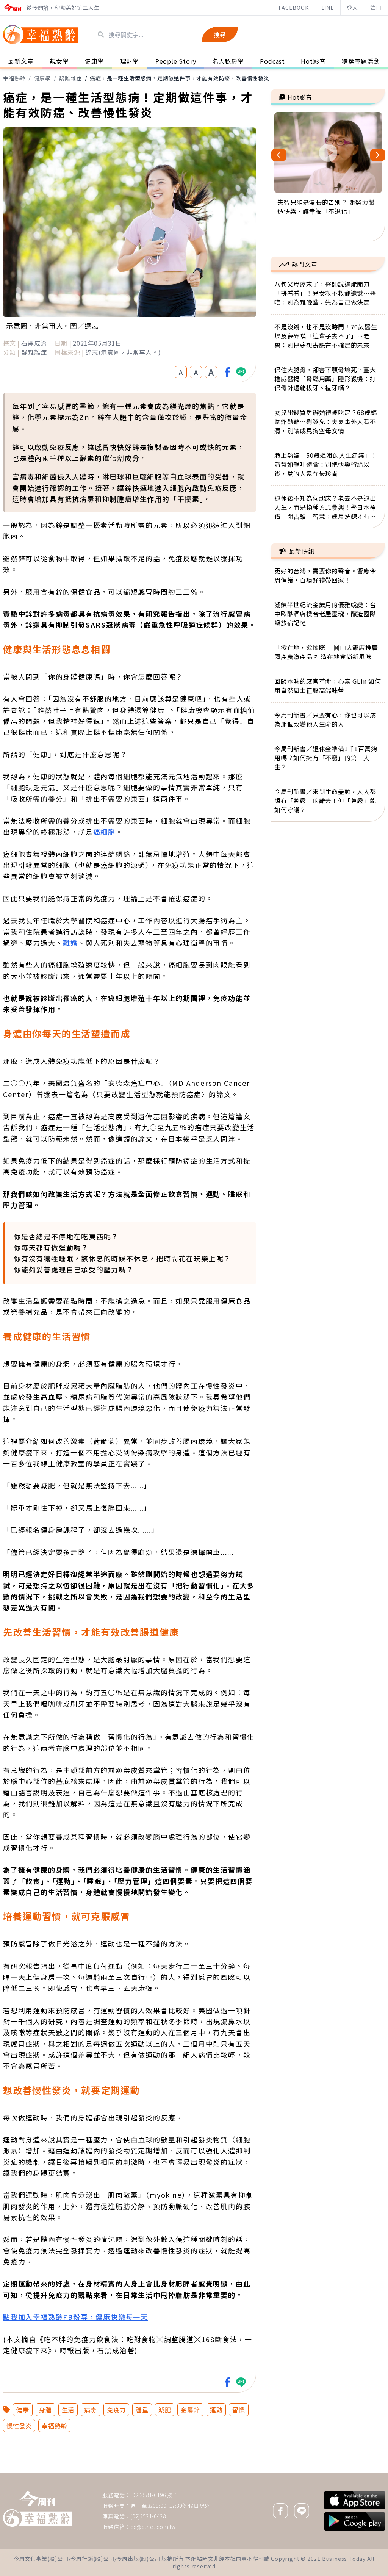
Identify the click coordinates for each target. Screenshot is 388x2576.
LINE (328, 8)
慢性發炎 (19, 2426)
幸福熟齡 (14, 78)
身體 (45, 2410)
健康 (23, 2410)
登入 (352, 8)
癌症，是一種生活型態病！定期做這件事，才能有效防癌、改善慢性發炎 (180, 78)
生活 (68, 2410)
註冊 (376, 8)
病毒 (91, 2410)
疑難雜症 (70, 78)
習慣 (239, 2410)
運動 (216, 2410)
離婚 (70, 943)
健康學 (42, 78)
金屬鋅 (190, 2410)
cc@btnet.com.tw (153, 2527)
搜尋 (220, 34)
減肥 (165, 2410)
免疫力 (116, 2410)
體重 (142, 2410)
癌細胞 (104, 832)
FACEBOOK (293, 8)
